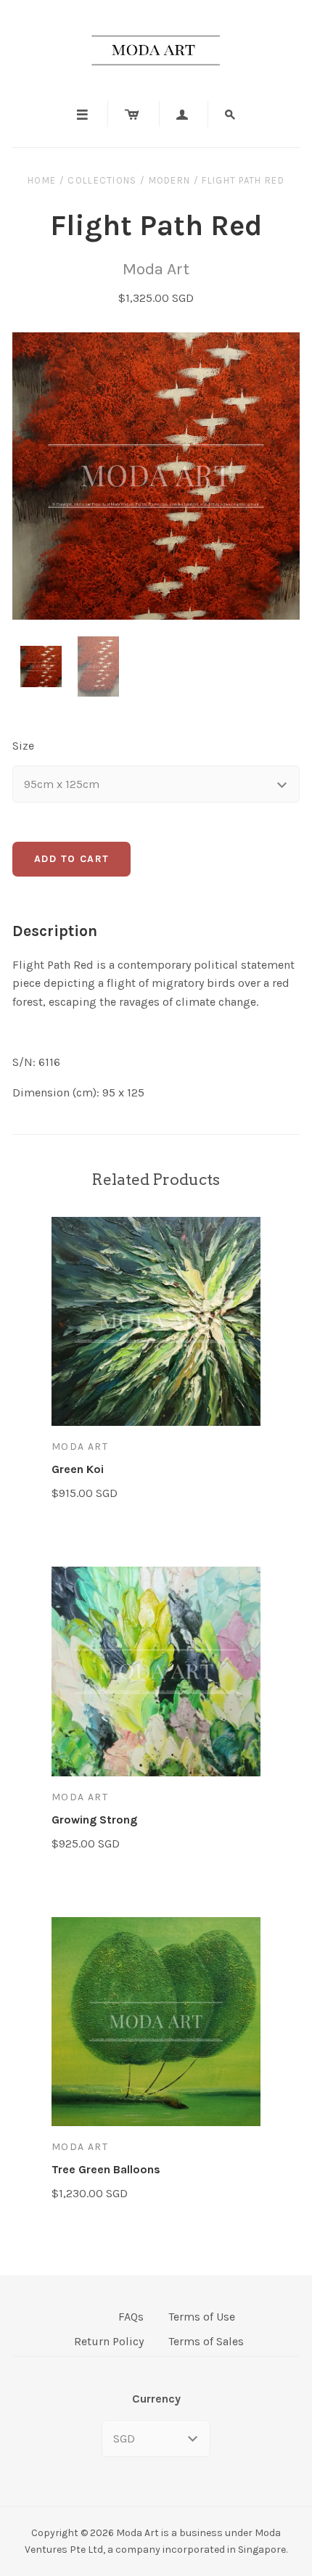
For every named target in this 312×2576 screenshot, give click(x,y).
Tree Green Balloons (106, 2169)
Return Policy (109, 2341)
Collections (102, 180)
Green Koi (78, 1469)
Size (23, 746)
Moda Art (156, 269)
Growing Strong (94, 1820)
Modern (170, 180)
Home (42, 180)
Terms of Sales (206, 2341)
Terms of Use (202, 2317)
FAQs (131, 2317)
